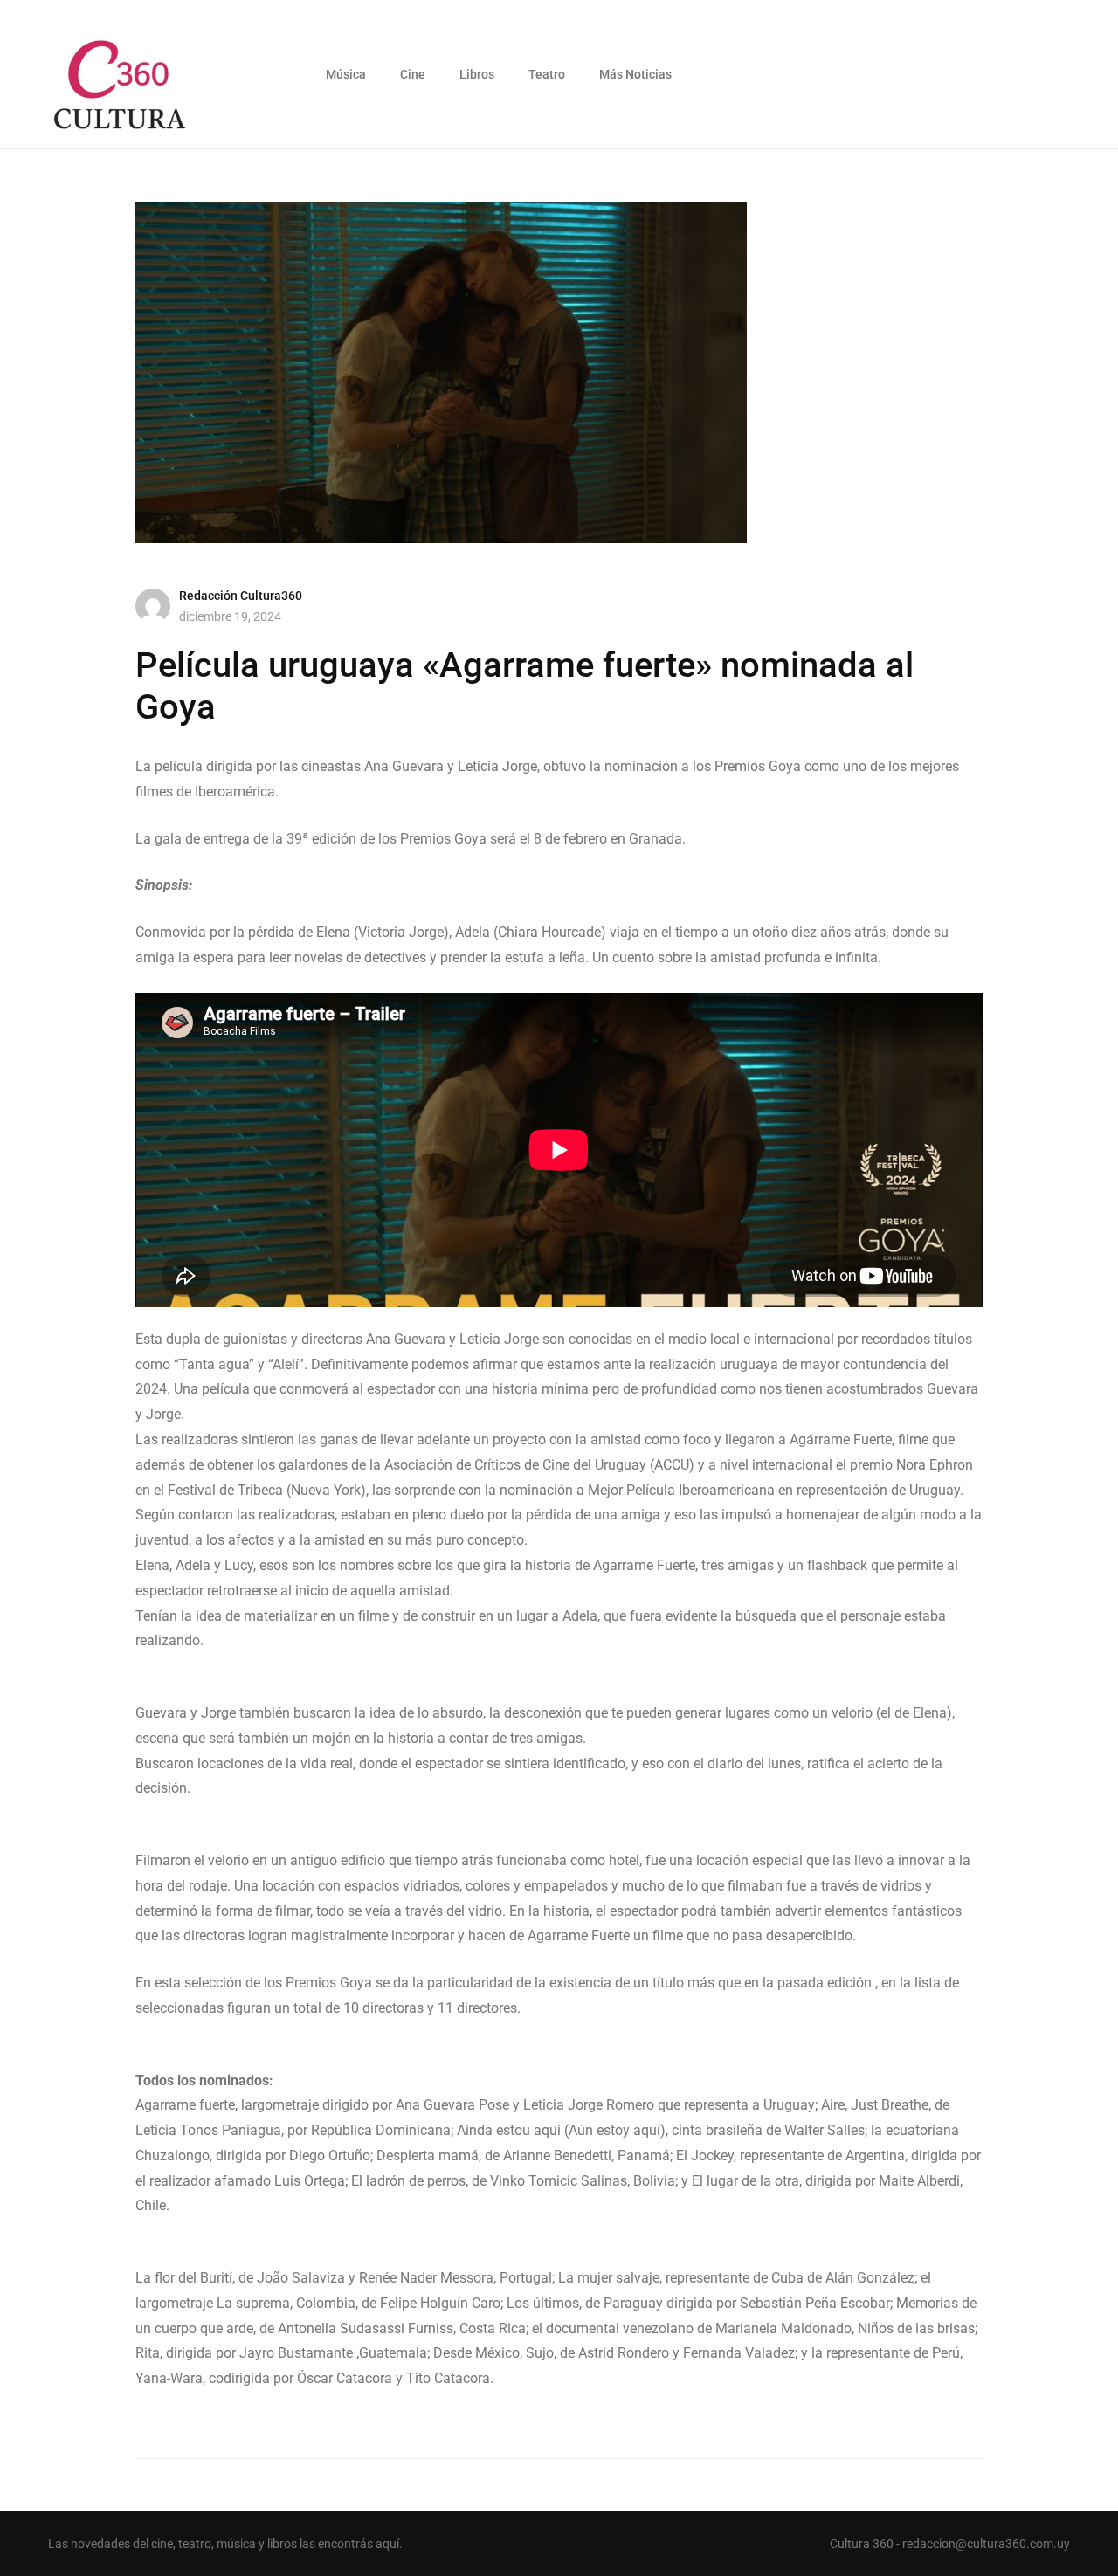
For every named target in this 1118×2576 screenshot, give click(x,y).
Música (346, 74)
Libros (477, 74)
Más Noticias (635, 74)
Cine (413, 74)
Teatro (547, 74)
